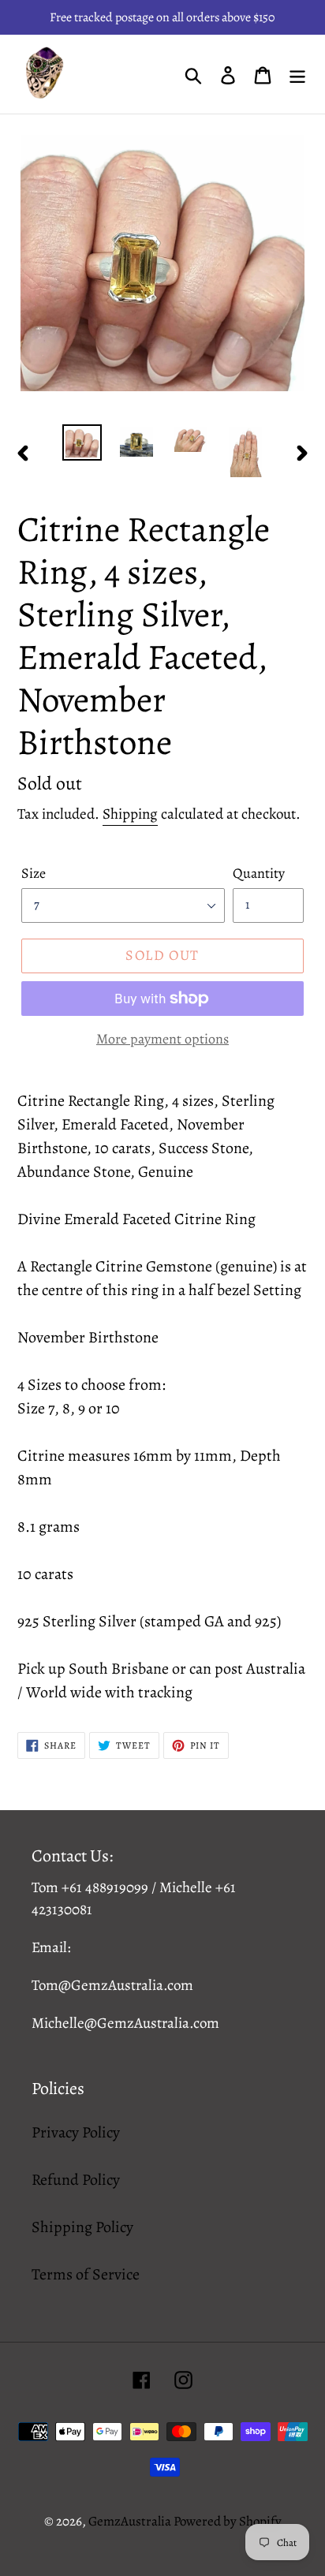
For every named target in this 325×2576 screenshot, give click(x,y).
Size (34, 873)
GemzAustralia (131, 2521)
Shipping (130, 814)
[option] (82, 442)
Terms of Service (86, 2274)
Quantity (259, 873)
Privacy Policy (76, 2132)
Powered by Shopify (228, 2521)
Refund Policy (76, 2180)
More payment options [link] (162, 1039)
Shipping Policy (82, 2227)
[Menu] (297, 74)
